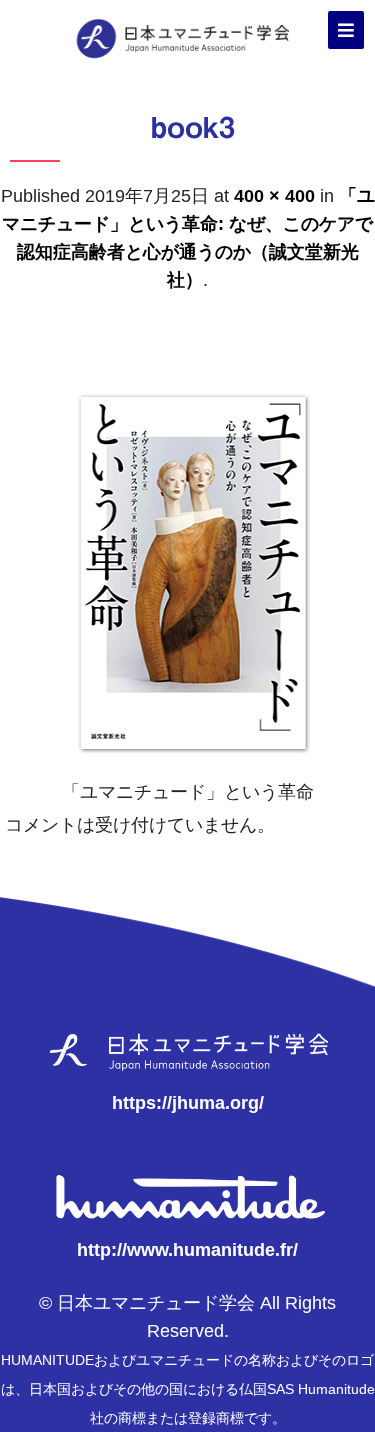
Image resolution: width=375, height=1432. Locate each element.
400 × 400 (274, 196)
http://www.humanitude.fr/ (187, 1250)
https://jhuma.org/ (188, 1103)
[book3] (187, 764)
